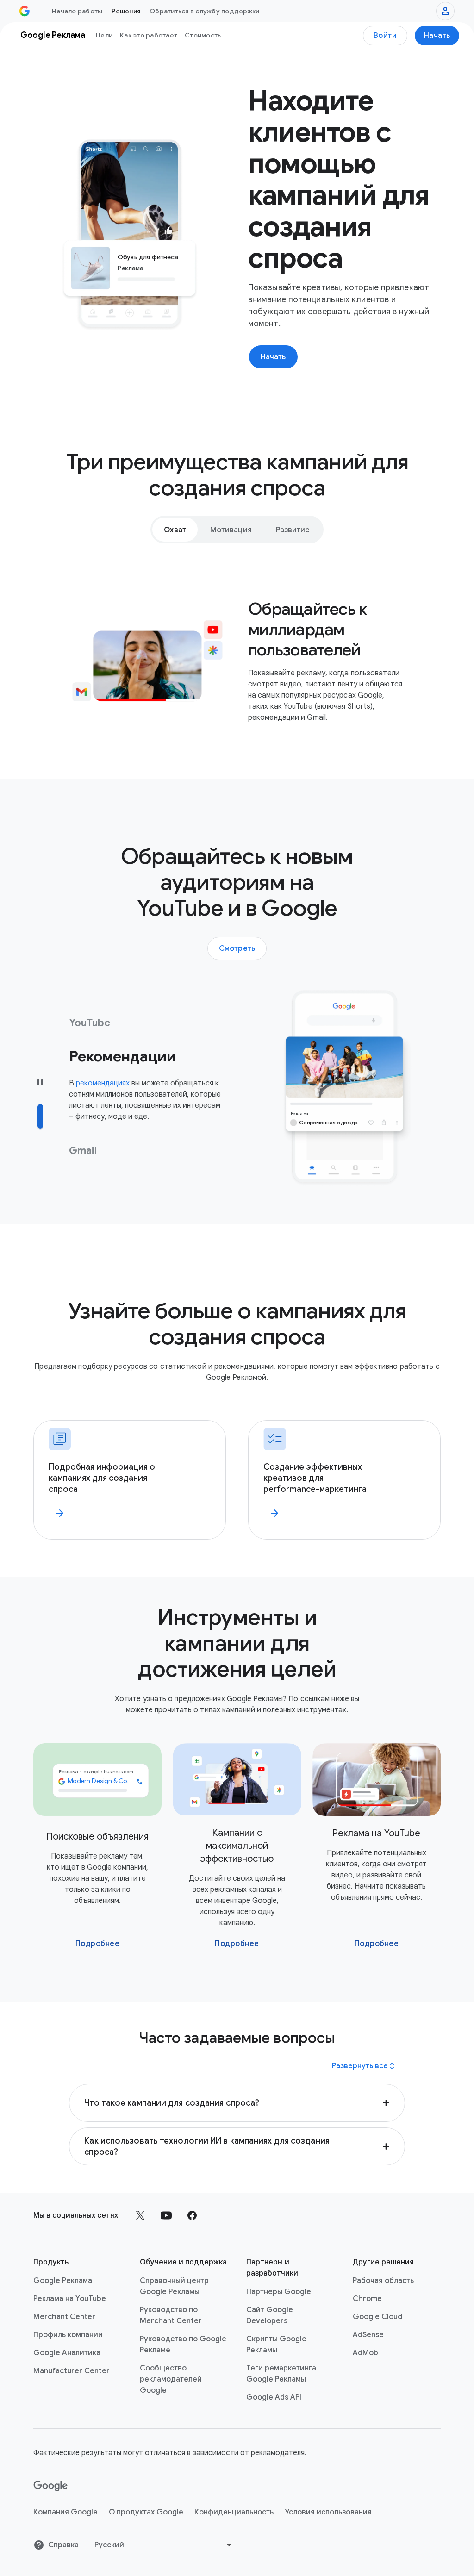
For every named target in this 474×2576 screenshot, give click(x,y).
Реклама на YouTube (70, 2299)
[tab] (175, 530)
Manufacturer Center (72, 2371)
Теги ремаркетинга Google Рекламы (281, 2374)
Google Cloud (377, 2317)
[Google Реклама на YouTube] (166, 2215)
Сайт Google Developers (270, 2315)
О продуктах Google (146, 2512)
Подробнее (98, 1944)
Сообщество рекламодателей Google (171, 2379)
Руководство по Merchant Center (171, 2315)
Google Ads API (274, 2397)
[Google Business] (25, 11)
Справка (63, 2545)
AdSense (368, 2335)
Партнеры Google (279, 2292)
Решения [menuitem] (126, 11)
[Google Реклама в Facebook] (192, 2215)
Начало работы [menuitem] (77, 11)
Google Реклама (63, 2281)
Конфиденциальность (234, 2512)
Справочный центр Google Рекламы (174, 2286)
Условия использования (328, 2512)
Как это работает (149, 35)
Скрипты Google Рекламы (276, 2345)
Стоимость (203, 35)
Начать (437, 36)
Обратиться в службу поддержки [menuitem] (204, 11)
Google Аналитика (67, 2353)
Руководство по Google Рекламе (183, 2345)
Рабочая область (383, 2281)
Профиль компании (68, 2335)
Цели (104, 35)
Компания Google (65, 2512)
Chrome (367, 2299)
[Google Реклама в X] (140, 2215)
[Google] (51, 2486)
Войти (385, 36)
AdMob (365, 2353)
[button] (237, 2103)
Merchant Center (64, 2317)
